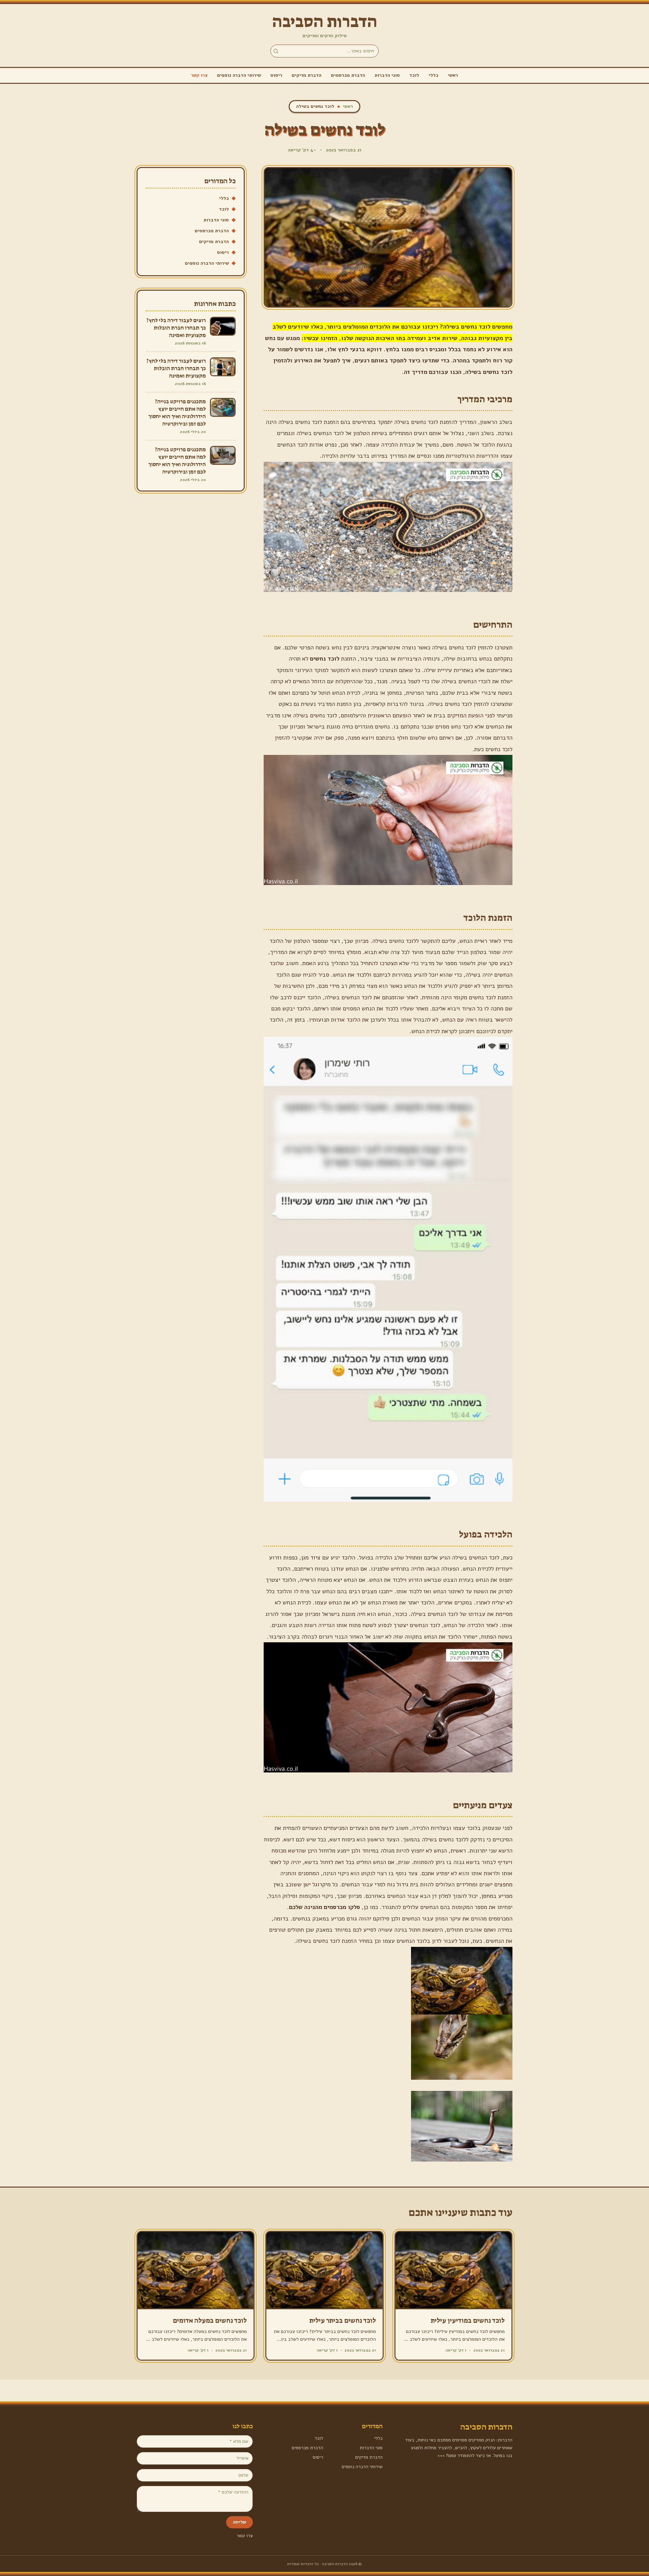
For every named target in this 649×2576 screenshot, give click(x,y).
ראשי (453, 75)
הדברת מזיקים (307, 75)
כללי (434, 75)
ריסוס (276, 75)
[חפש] (276, 51)
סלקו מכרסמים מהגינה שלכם (324, 1907)
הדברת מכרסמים (348, 75)
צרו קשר (199, 75)
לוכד (414, 75)
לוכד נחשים (325, 659)
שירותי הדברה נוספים (239, 75)
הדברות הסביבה (325, 22)
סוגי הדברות (387, 75)
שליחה (239, 2522)
